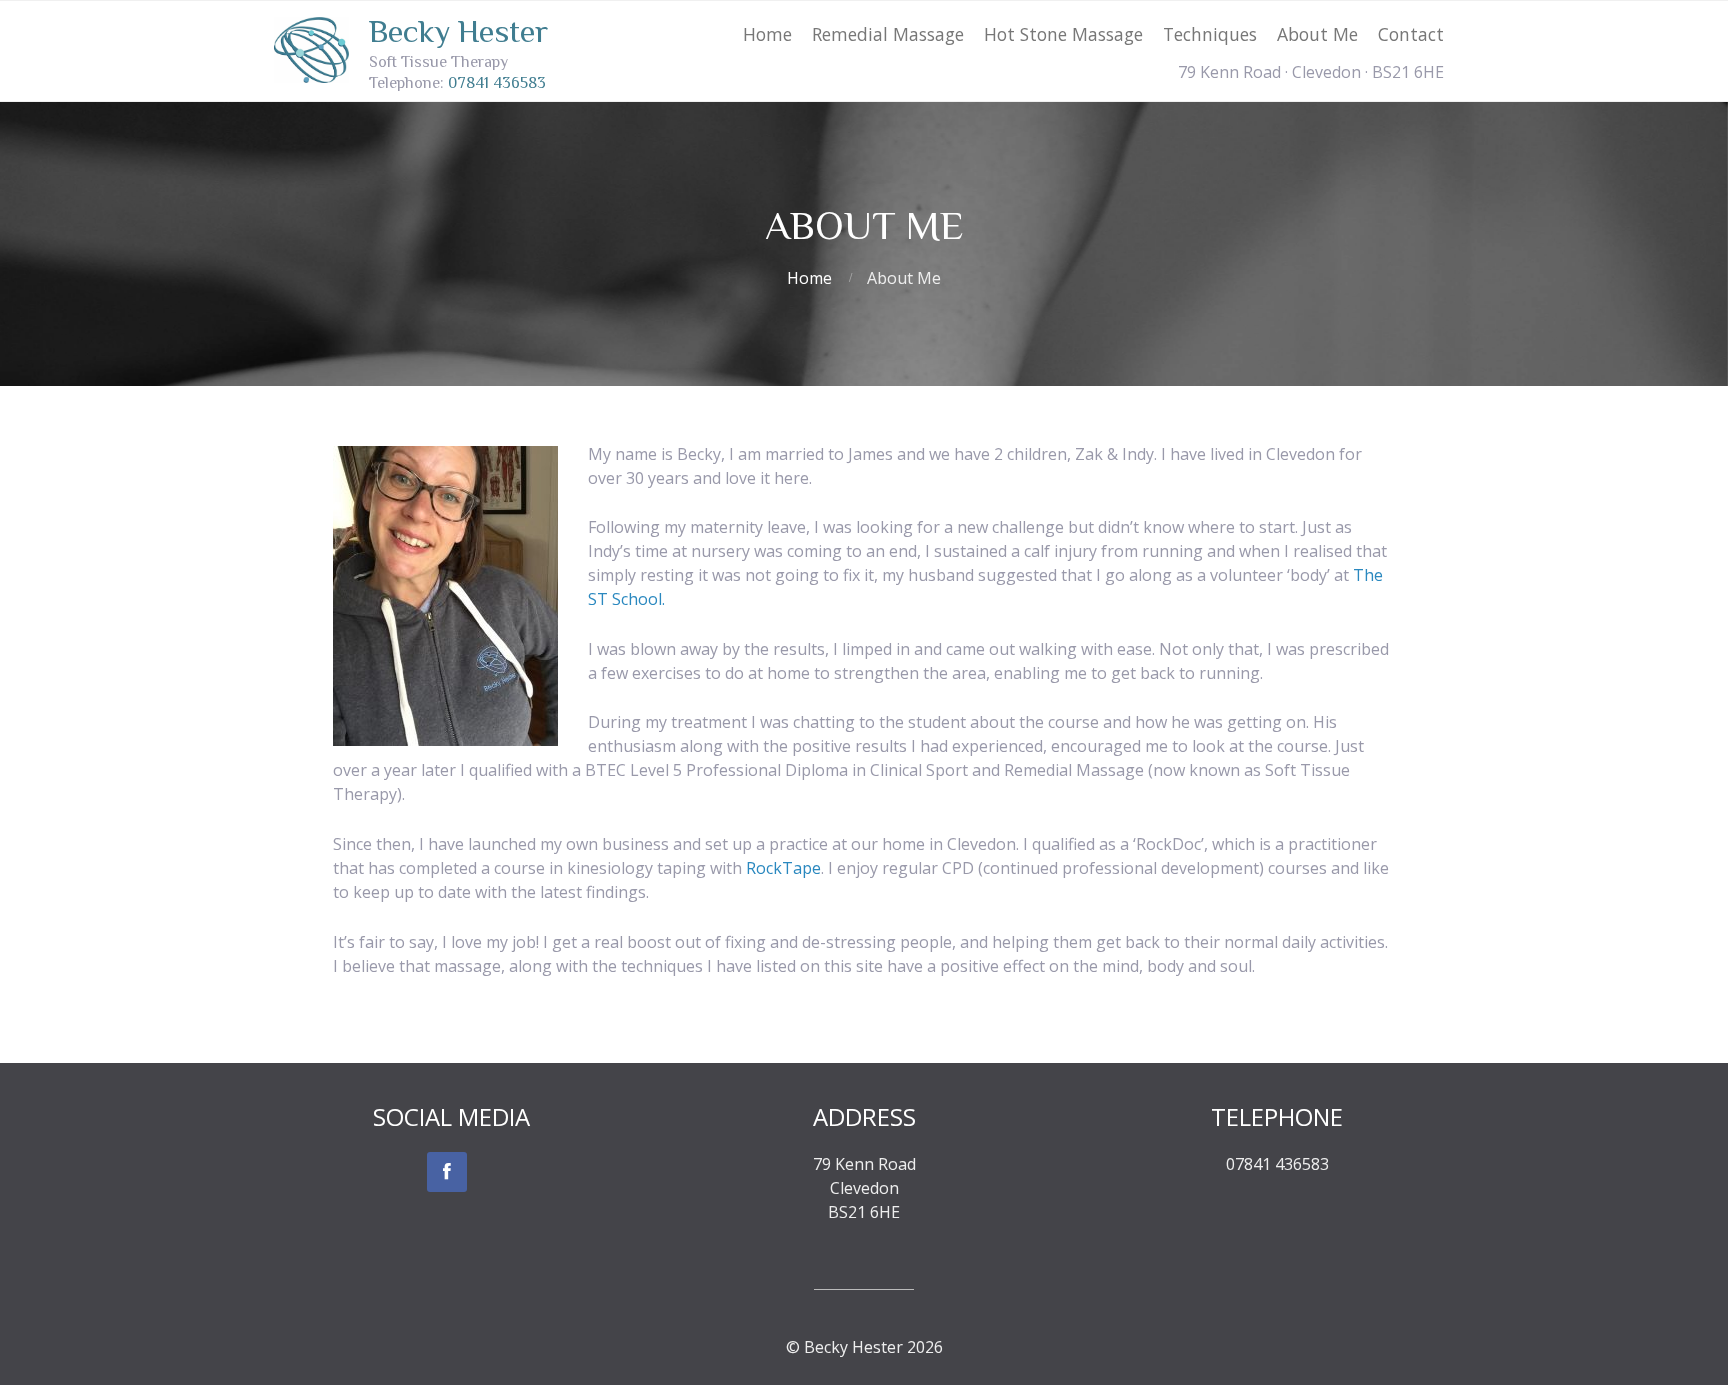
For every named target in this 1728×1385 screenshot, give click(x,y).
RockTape (783, 868)
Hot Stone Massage (1063, 34)
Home (767, 34)
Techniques (1210, 34)
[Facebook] (447, 1172)
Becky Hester (458, 31)
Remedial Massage (888, 34)
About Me (1317, 34)
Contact (1411, 34)
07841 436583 (497, 83)
